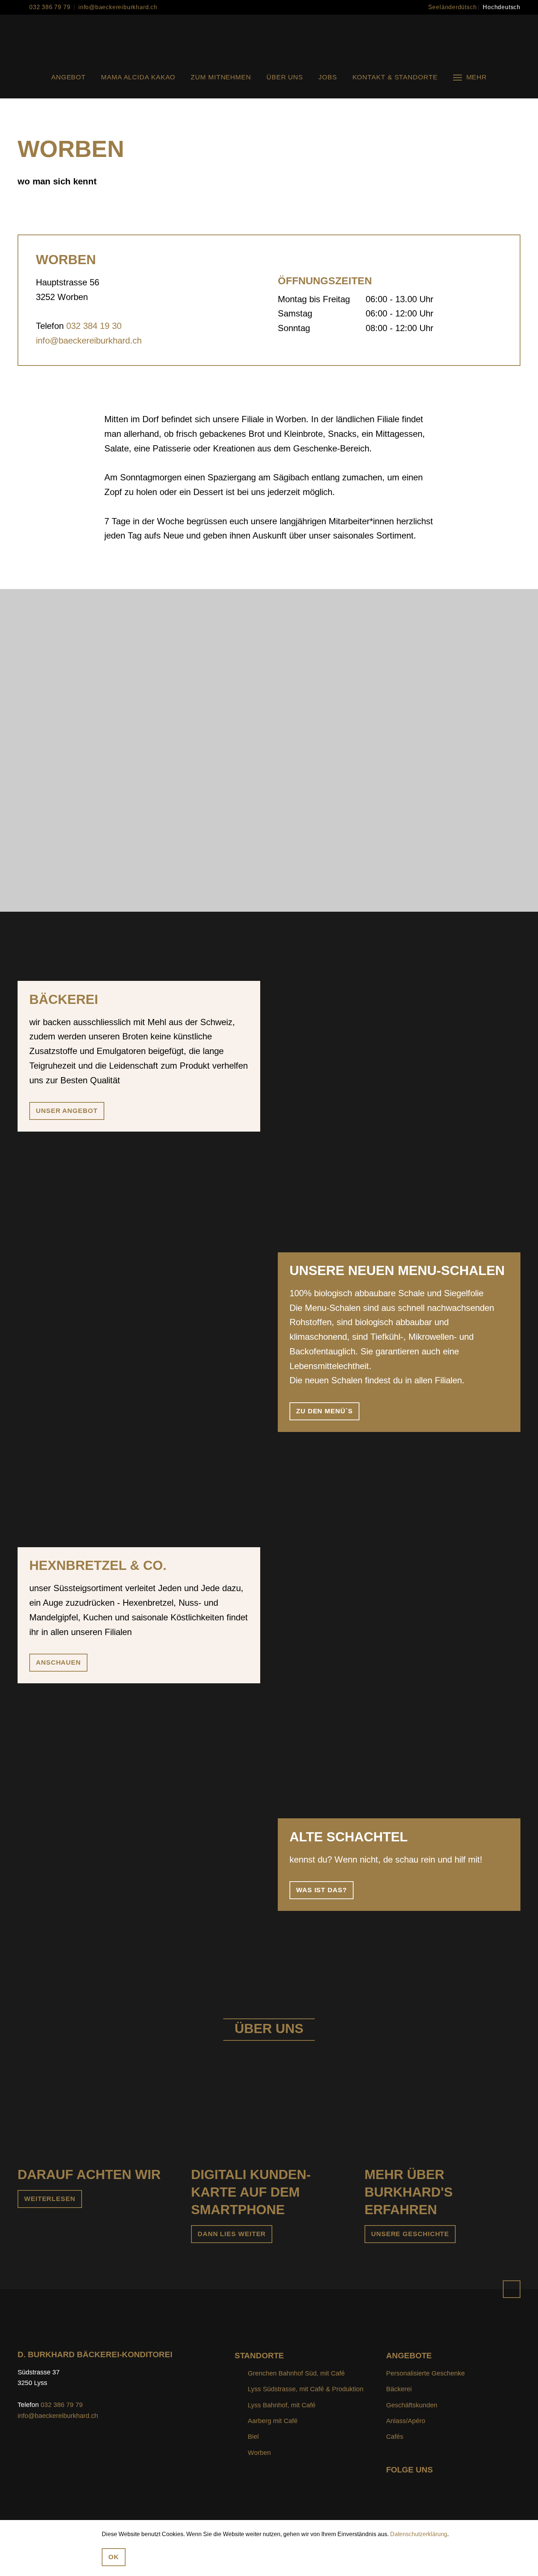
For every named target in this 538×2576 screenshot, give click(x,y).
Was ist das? (322, 1890)
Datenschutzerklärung (419, 2534)
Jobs (328, 77)
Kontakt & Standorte (395, 77)
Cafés (395, 2437)
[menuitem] (453, 7)
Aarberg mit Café (273, 2421)
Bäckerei (399, 2389)
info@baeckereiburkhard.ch (118, 7)
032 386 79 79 (50, 7)
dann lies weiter (232, 2234)
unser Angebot (67, 1111)
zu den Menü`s (324, 1411)
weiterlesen (50, 2199)
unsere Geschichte (410, 2234)
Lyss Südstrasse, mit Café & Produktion (306, 2389)
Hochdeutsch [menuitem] (502, 7)
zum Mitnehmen (221, 77)
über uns (285, 77)
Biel (253, 2437)
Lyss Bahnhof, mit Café (282, 2405)
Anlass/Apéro (406, 2421)
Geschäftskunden (412, 2405)
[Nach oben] (512, 2289)
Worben (259, 2453)
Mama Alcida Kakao (138, 77)
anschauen (58, 1662)
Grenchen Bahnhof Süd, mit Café (296, 2373)
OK (114, 2557)
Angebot (68, 77)
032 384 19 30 (94, 326)
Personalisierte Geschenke (425, 2373)
